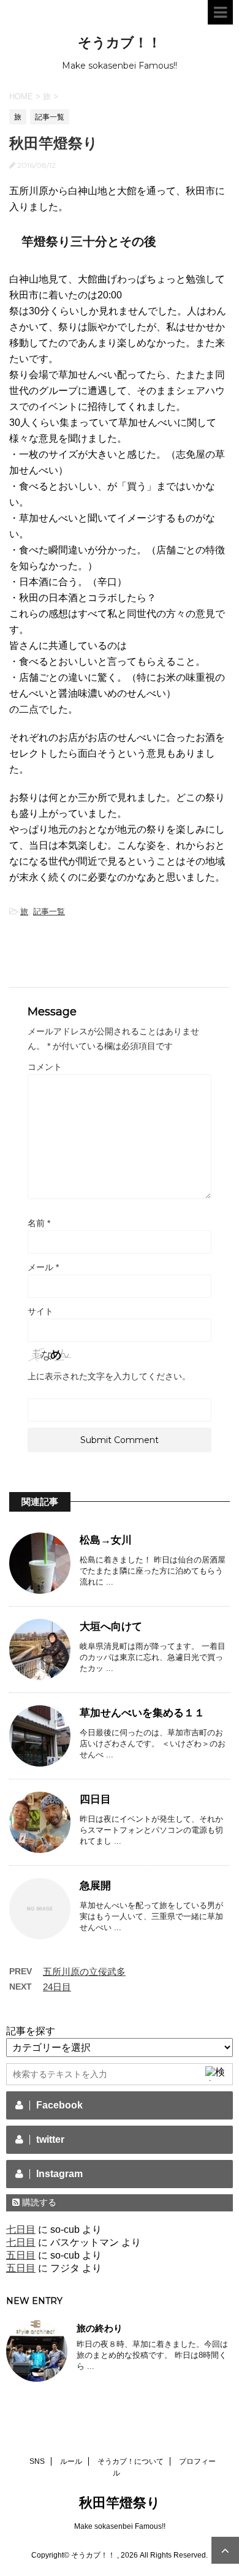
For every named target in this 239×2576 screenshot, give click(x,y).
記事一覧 (49, 911)
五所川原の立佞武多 (84, 1972)
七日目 (21, 2229)
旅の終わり (100, 2328)
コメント (45, 1067)
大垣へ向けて (111, 1627)
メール (43, 1267)
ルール (71, 2461)
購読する (38, 2202)
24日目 (57, 1987)
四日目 (95, 1799)
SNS (37, 2461)
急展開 (95, 1886)
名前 (39, 1223)
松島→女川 (106, 1540)
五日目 (21, 2255)
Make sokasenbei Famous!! (120, 2526)
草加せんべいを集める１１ (142, 1713)
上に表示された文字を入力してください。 (109, 1376)
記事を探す (31, 2031)
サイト (40, 1311)
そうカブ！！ (120, 43)
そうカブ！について (131, 2461)
